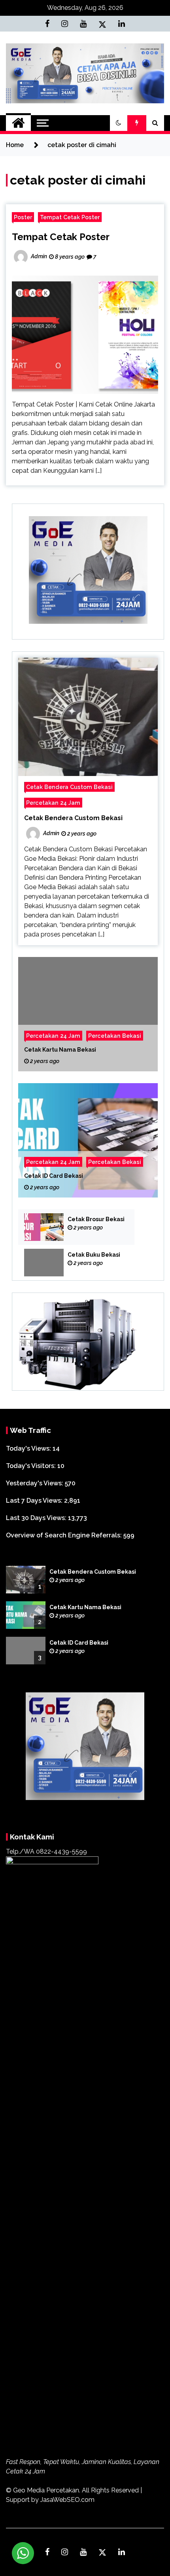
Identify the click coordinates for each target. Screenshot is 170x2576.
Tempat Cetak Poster (70, 217)
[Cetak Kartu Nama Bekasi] (88, 1014)
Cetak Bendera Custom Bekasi (69, 787)
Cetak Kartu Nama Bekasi (60, 1050)
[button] (119, 123)
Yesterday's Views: (35, 1483)
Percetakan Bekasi (115, 1036)
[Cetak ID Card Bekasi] (88, 1140)
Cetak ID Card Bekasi (54, 1176)
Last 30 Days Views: (37, 1518)
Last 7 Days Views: (35, 1501)
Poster (23, 217)
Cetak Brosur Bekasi (96, 1219)
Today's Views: (29, 1448)
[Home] (18, 123)
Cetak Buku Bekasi (94, 1255)
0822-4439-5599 (61, 1851)
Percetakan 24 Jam (53, 803)
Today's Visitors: (32, 1466)
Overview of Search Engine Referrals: (65, 1535)
